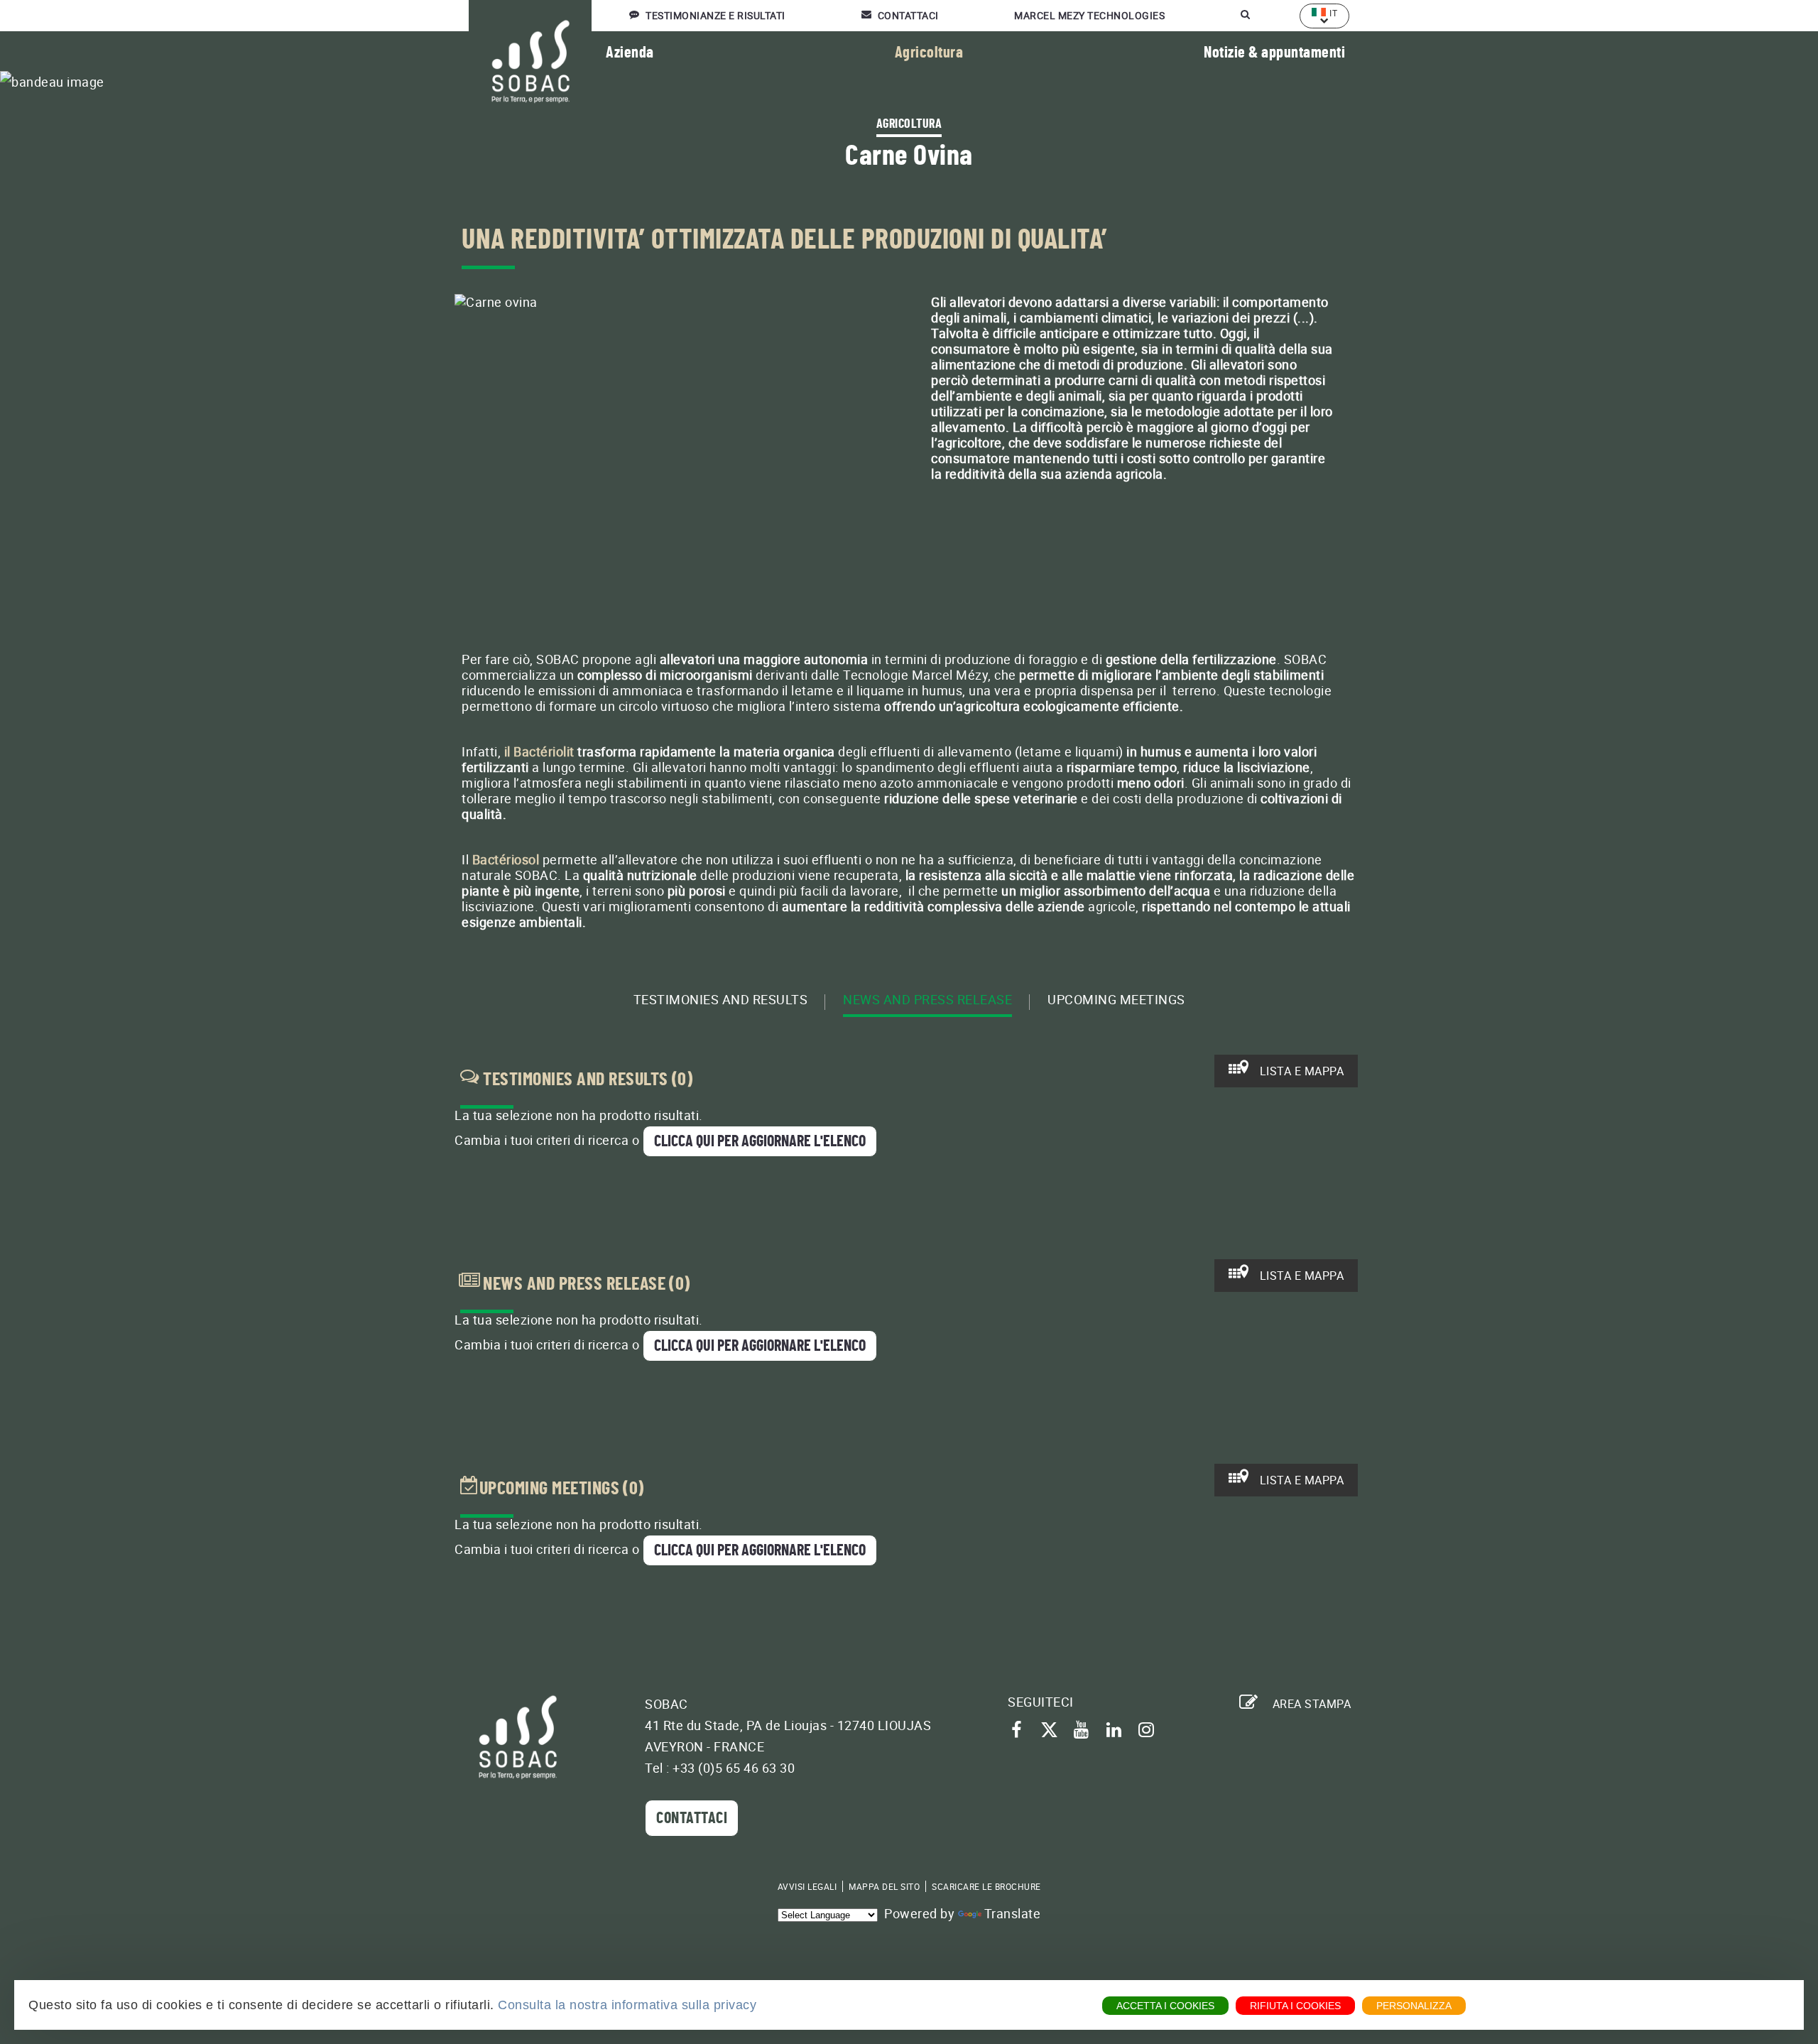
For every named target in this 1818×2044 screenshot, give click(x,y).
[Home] (518, 1737)
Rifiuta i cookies (1295, 2006)
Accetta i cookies (1165, 2006)
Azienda (630, 53)
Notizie (1274, 53)
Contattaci (692, 1818)
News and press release (927, 1000)
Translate (1013, 1913)
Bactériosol (506, 859)
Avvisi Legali (807, 1886)
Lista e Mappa (1300, 1071)
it (1333, 13)
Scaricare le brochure (986, 1886)
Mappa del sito (884, 1886)
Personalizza (1414, 2006)
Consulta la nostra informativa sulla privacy (627, 2005)
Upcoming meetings (1116, 1000)
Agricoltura (929, 53)
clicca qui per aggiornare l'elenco (760, 1141)
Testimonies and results (721, 1000)
